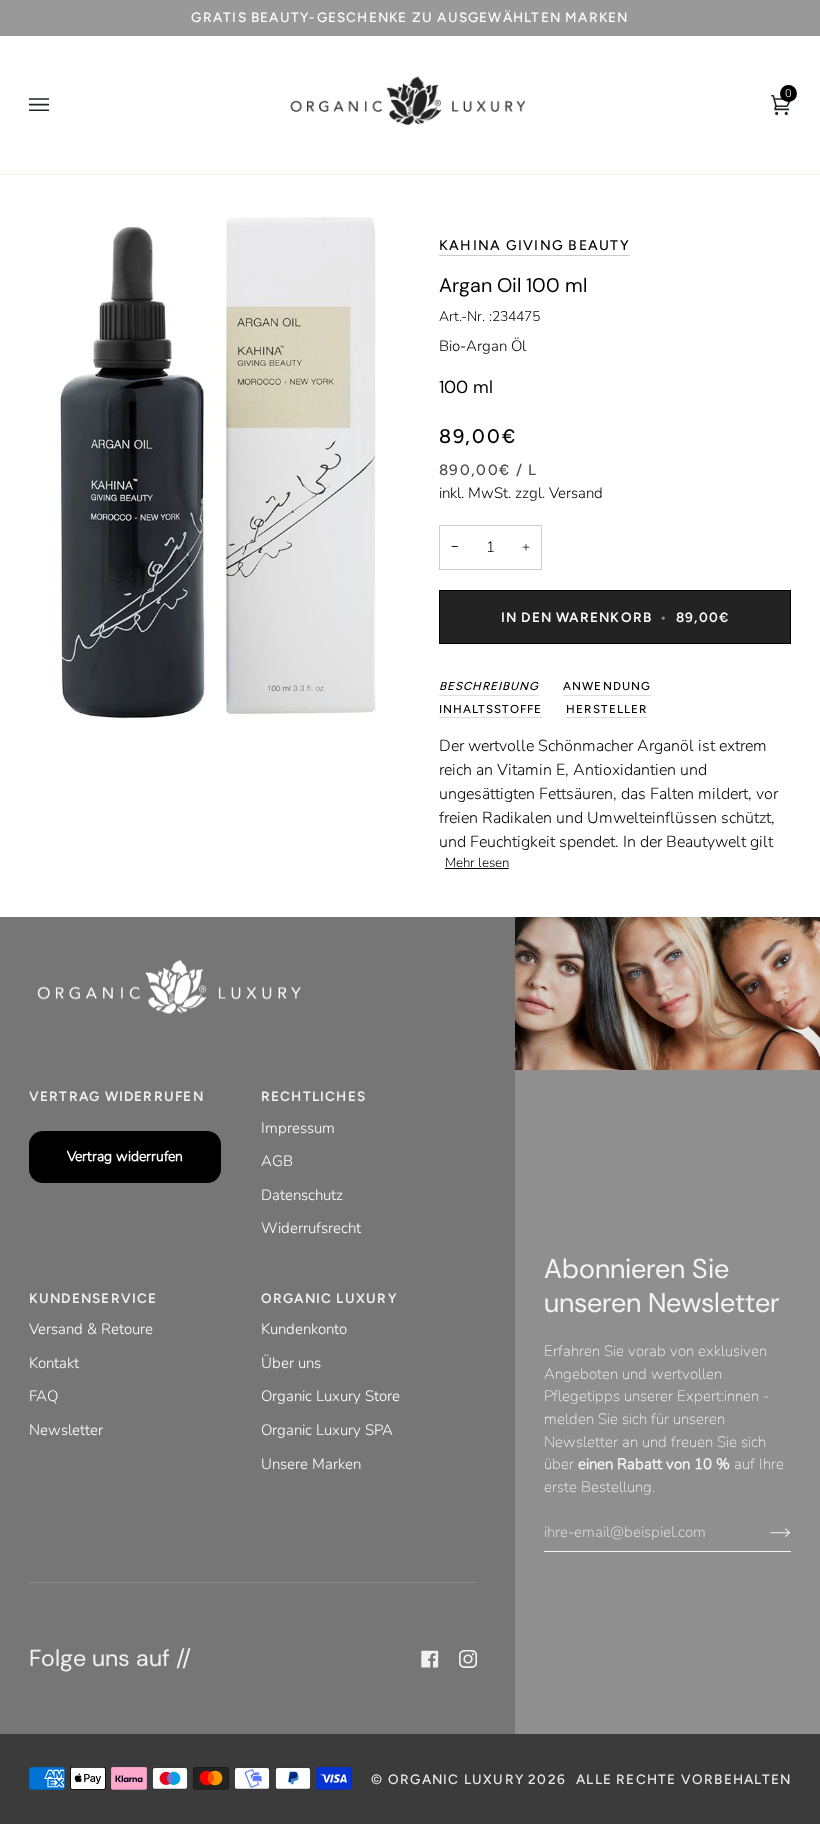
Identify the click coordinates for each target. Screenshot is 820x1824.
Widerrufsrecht (311, 1228)
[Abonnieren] (764, 1532)
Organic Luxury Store (330, 1396)
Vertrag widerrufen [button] (116, 1096)
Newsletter (66, 1430)
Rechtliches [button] (313, 1096)
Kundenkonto (304, 1329)
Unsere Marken (311, 1464)
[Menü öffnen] (59, 105)
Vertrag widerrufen (125, 1156)
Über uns (291, 1363)
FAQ (43, 1396)
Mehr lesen (477, 863)
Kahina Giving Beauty (534, 245)
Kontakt (54, 1363)
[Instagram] (468, 1659)
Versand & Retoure (91, 1329)
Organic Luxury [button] (329, 1298)
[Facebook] (430, 1659)
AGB (277, 1161)
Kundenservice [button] (93, 1298)
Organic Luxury (458, 1779)
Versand (576, 493)
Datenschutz (302, 1195)
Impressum (298, 1128)
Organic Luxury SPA (327, 1430)
